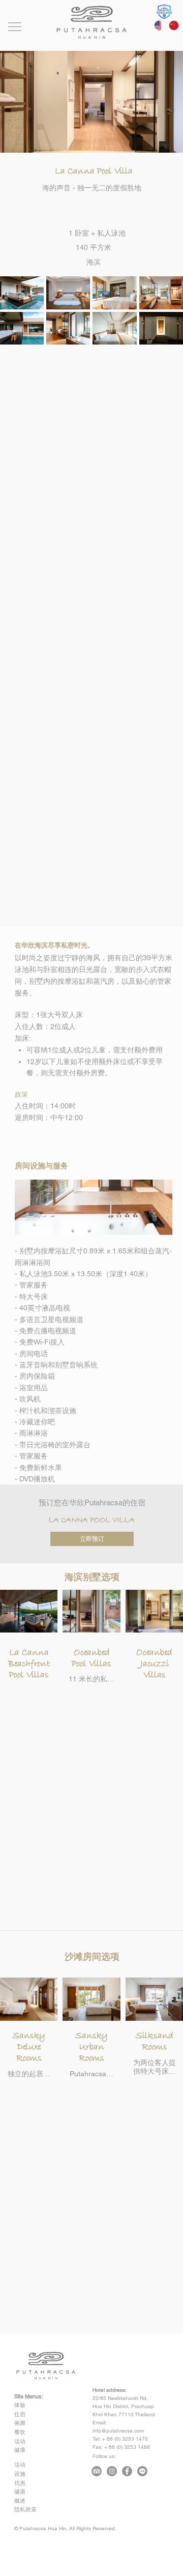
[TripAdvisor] (97, 2471)
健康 (20, 2450)
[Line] (142, 2471)
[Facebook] (127, 2471)
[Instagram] (112, 2471)
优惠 (20, 2483)
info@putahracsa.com (118, 2431)
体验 (20, 2405)
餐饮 (20, 2432)
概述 (20, 2501)
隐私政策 (25, 2509)
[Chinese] (169, 25)
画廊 (20, 2423)
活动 (20, 2441)
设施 (20, 2474)
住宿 (20, 2414)
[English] (154, 25)
